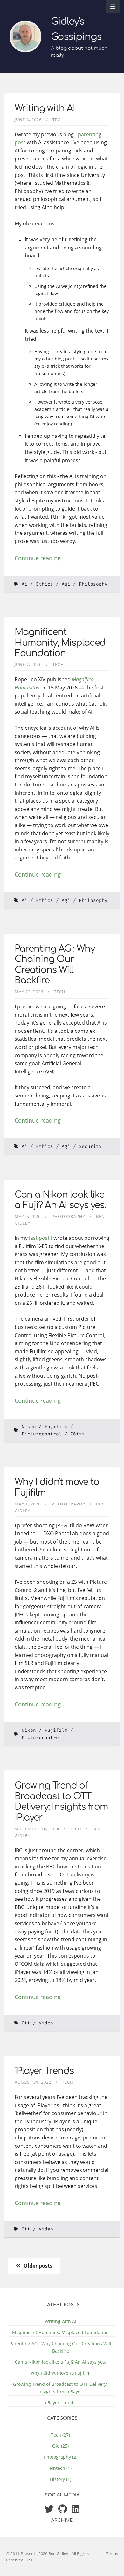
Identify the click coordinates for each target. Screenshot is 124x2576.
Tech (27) (60, 2435)
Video (46, 2023)
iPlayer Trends (44, 2071)
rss (29, 2560)
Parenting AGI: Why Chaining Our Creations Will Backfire (55, 965)
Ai (24, 584)
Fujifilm (56, 1427)
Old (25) (60, 2446)
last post (39, 1238)
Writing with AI (45, 108)
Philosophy (93, 584)
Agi (66, 584)
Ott (26, 2023)
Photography (68, 1216)
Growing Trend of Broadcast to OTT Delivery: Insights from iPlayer (61, 1802)
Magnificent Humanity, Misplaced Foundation (60, 643)
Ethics (45, 584)
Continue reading (38, 558)
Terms (112, 2553)
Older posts (37, 2266)
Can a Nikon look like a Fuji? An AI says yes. (60, 1200)
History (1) (61, 2479)
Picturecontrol (42, 1434)
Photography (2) (61, 2457)
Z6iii (77, 1434)
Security (90, 1146)
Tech (58, 120)
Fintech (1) (61, 2468)
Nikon (29, 1427)
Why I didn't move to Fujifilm (60, 2373)
